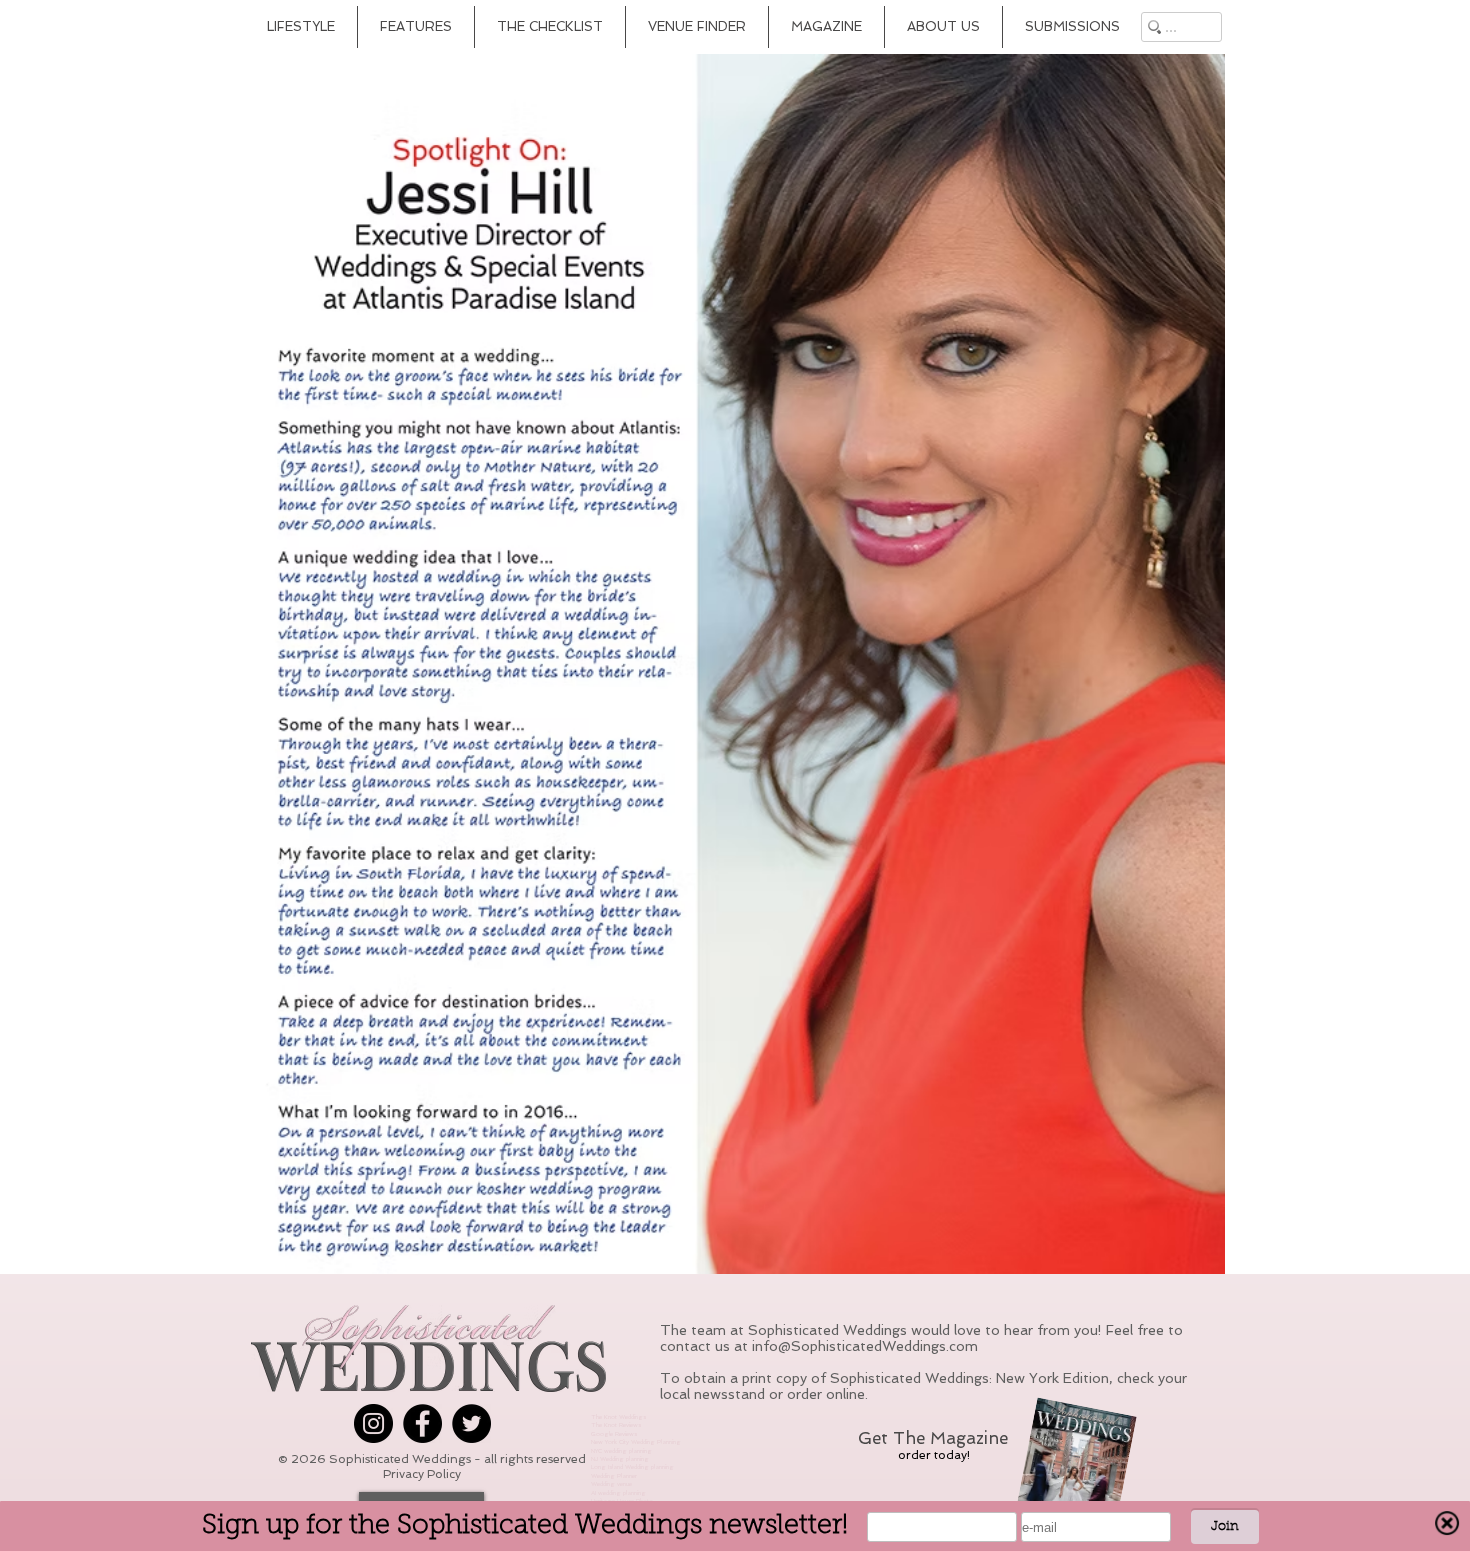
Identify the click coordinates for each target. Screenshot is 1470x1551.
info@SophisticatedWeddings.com (865, 1346)
